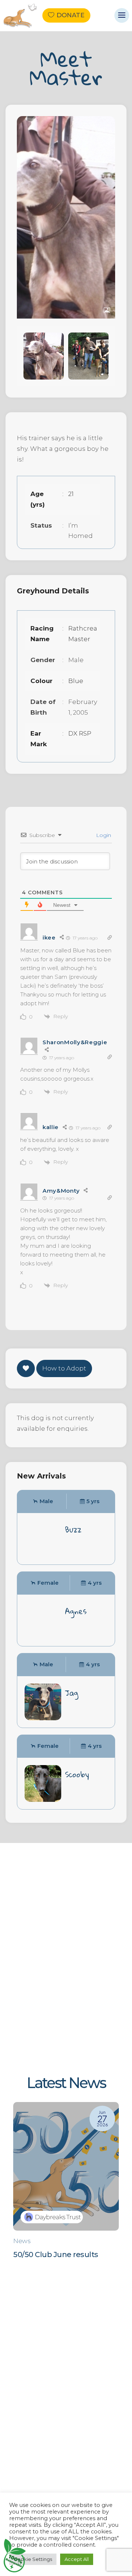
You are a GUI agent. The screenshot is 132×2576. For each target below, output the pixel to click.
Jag (71, 1693)
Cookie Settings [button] (33, 2559)
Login (103, 835)
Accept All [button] (77, 2559)
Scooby (77, 1774)
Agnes (76, 1611)
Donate (70, 15)
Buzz (73, 1530)
